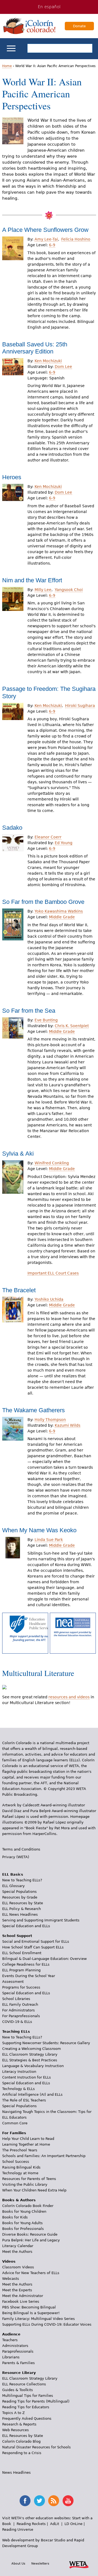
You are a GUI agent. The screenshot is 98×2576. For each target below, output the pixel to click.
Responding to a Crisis (22, 2453)
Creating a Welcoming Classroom (32, 2049)
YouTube (68, 2501)
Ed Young (64, 843)
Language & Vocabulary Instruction (33, 2066)
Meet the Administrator (23, 2296)
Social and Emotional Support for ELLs (36, 1941)
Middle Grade (62, 917)
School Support (17, 1936)
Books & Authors (19, 2200)
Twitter (39, 2501)
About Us (18, 2563)
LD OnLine (73, 2524)
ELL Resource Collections (24, 2384)
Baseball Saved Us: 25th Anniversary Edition (35, 348)
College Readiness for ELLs (26, 1964)
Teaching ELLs (16, 2031)
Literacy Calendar (18, 2246)
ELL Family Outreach (20, 2004)
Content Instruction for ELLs (27, 2077)
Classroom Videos (18, 2267)
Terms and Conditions (21, 1849)
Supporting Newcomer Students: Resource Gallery (46, 2043)
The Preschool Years (20, 2150)
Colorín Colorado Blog (21, 2441)
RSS (54, 2501)
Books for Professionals (23, 2229)
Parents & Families (19, 2363)
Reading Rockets (31, 2524)
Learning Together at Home (26, 2144)
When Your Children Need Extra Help (34, 2190)
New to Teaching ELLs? (22, 1880)
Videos (9, 2261)
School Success (16, 2162)
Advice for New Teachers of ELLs (31, 2273)
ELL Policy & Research (22, 1909)
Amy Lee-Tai (46, 239)
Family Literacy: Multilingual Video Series (39, 2319)
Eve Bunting (46, 1020)
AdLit (55, 2524)
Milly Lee (43, 590)
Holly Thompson (50, 1420)
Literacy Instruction (19, 2072)
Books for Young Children (24, 2211)
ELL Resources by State (23, 1903)
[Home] (29, 26)
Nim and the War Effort (32, 580)
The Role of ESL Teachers (24, 2100)
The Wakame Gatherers (33, 1410)
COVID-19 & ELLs (17, 2022)
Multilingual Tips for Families (28, 2396)
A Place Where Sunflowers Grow (45, 230)
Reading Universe (18, 2529)
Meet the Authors (17, 2252)
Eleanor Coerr (48, 837)
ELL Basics (13, 1874)
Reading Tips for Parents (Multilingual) (36, 2401)
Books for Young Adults (22, 2223)
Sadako (12, 828)
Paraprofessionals (18, 2351)
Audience (11, 2334)
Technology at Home (20, 2173)
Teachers (10, 2340)
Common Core (15, 2123)
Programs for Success (21, 1987)
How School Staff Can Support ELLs (33, 1947)
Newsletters (40, 2563)
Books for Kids (15, 2217)
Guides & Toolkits (18, 2390)
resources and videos (69, 1697)
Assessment (13, 1982)
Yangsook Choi (69, 590)
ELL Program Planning (21, 1970)
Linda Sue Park (49, 1540)
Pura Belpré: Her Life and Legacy (31, 2240)
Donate (79, 26)
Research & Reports (19, 2424)
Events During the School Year (29, 1976)
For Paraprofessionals (21, 2016)
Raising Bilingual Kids (21, 2167)
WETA (79, 2564)
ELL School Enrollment (22, 1953)
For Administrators (19, 2010)
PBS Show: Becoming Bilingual (29, 2307)
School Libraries (16, 1999)
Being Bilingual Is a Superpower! (31, 2313)
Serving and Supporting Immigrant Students (41, 1920)
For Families (14, 2133)
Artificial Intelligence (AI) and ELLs (32, 2094)
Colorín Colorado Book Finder (28, 2206)
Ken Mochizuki (48, 361)
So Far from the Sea (29, 1011)
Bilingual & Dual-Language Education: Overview (45, 1959)
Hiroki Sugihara (80, 706)
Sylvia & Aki (18, 1154)
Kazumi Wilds (68, 1425)
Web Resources (16, 2430)
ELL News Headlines (20, 1914)
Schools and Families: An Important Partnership (44, 2156)
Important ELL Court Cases (53, 1273)
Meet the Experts (17, 2290)
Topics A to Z (13, 2413)
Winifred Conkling (52, 1163)
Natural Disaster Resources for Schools (36, 2447)
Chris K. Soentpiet (72, 1026)
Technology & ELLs (19, 2089)
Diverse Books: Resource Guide (30, 2234)
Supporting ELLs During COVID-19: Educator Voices (47, 2324)
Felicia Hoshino (76, 239)
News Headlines (16, 2472)
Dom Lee (63, 367)
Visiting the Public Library (25, 2184)
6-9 (52, 245)
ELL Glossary (13, 1886)
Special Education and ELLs (26, 1926)
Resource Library (19, 2373)
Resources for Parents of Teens (29, 2179)
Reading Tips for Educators (26, 2407)
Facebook (25, 2501)
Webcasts (11, 2279)
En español (49, 7)
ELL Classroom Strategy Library (30, 2054)
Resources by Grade (20, 1897)
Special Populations (19, 1892)
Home (7, 66)
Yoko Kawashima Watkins (59, 911)
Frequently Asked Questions (27, 2418)
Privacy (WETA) (16, 1857)
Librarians (11, 2357)
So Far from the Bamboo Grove (43, 902)
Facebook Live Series (21, 2301)
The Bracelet (19, 1290)
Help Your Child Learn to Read (28, 2139)
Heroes (12, 477)
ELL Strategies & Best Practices (30, 2060)
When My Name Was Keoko (39, 1530)
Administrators (15, 2346)
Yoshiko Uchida (49, 1299)
